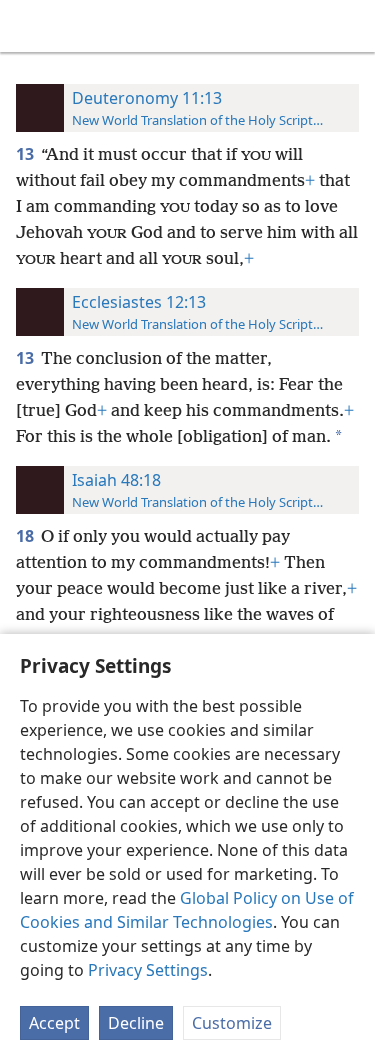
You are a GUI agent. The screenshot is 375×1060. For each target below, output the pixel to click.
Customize (232, 1023)
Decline (136, 1023)
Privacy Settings (148, 970)
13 (26, 154)
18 (26, 536)
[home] (30, 26)
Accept (54, 1023)
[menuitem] (30, 26)
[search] (350, 26)
